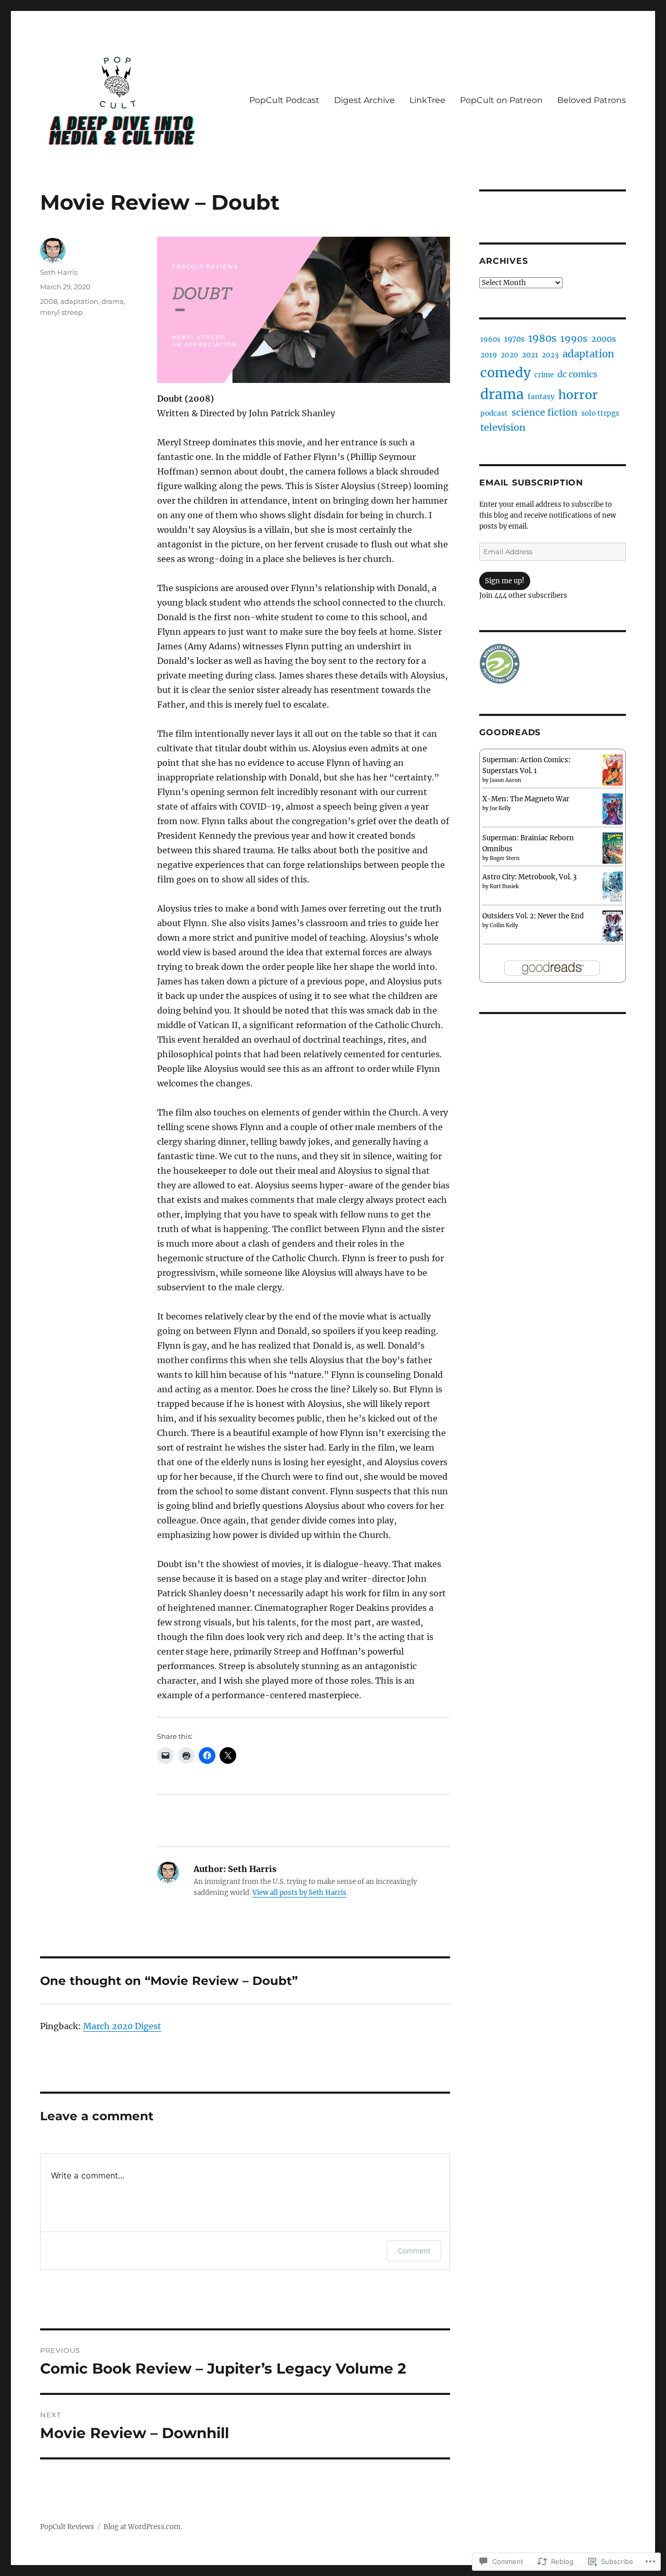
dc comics (577, 374)
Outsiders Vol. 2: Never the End (533, 916)
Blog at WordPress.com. (143, 2527)
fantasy (541, 396)
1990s (574, 339)
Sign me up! (505, 581)
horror (578, 395)
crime (544, 375)
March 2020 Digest (122, 2026)
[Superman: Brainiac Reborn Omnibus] (613, 848)
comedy (505, 373)
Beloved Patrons (592, 100)
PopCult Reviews (67, 2527)
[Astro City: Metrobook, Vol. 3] (613, 887)
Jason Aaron (505, 780)
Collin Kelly (504, 925)
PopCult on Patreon (501, 100)
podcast (494, 413)
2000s (604, 339)
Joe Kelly (500, 808)
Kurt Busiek (504, 886)
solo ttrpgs (600, 413)
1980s (542, 338)
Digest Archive (364, 100)
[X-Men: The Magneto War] (613, 809)
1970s (514, 339)
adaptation (79, 301)
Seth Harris (59, 272)
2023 (550, 355)
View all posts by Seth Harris (299, 1893)
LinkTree (427, 100)
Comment (414, 2251)
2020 (509, 355)
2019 (489, 355)
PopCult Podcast (284, 100)
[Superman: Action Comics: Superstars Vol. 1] (613, 770)
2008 (49, 301)
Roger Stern (505, 858)
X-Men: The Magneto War (526, 799)
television (503, 427)
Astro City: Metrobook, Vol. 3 (529, 877)
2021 (530, 355)
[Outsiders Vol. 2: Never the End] (613, 926)
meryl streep (61, 312)
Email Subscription (531, 483)
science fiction (545, 413)
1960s (490, 339)
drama (113, 301)
